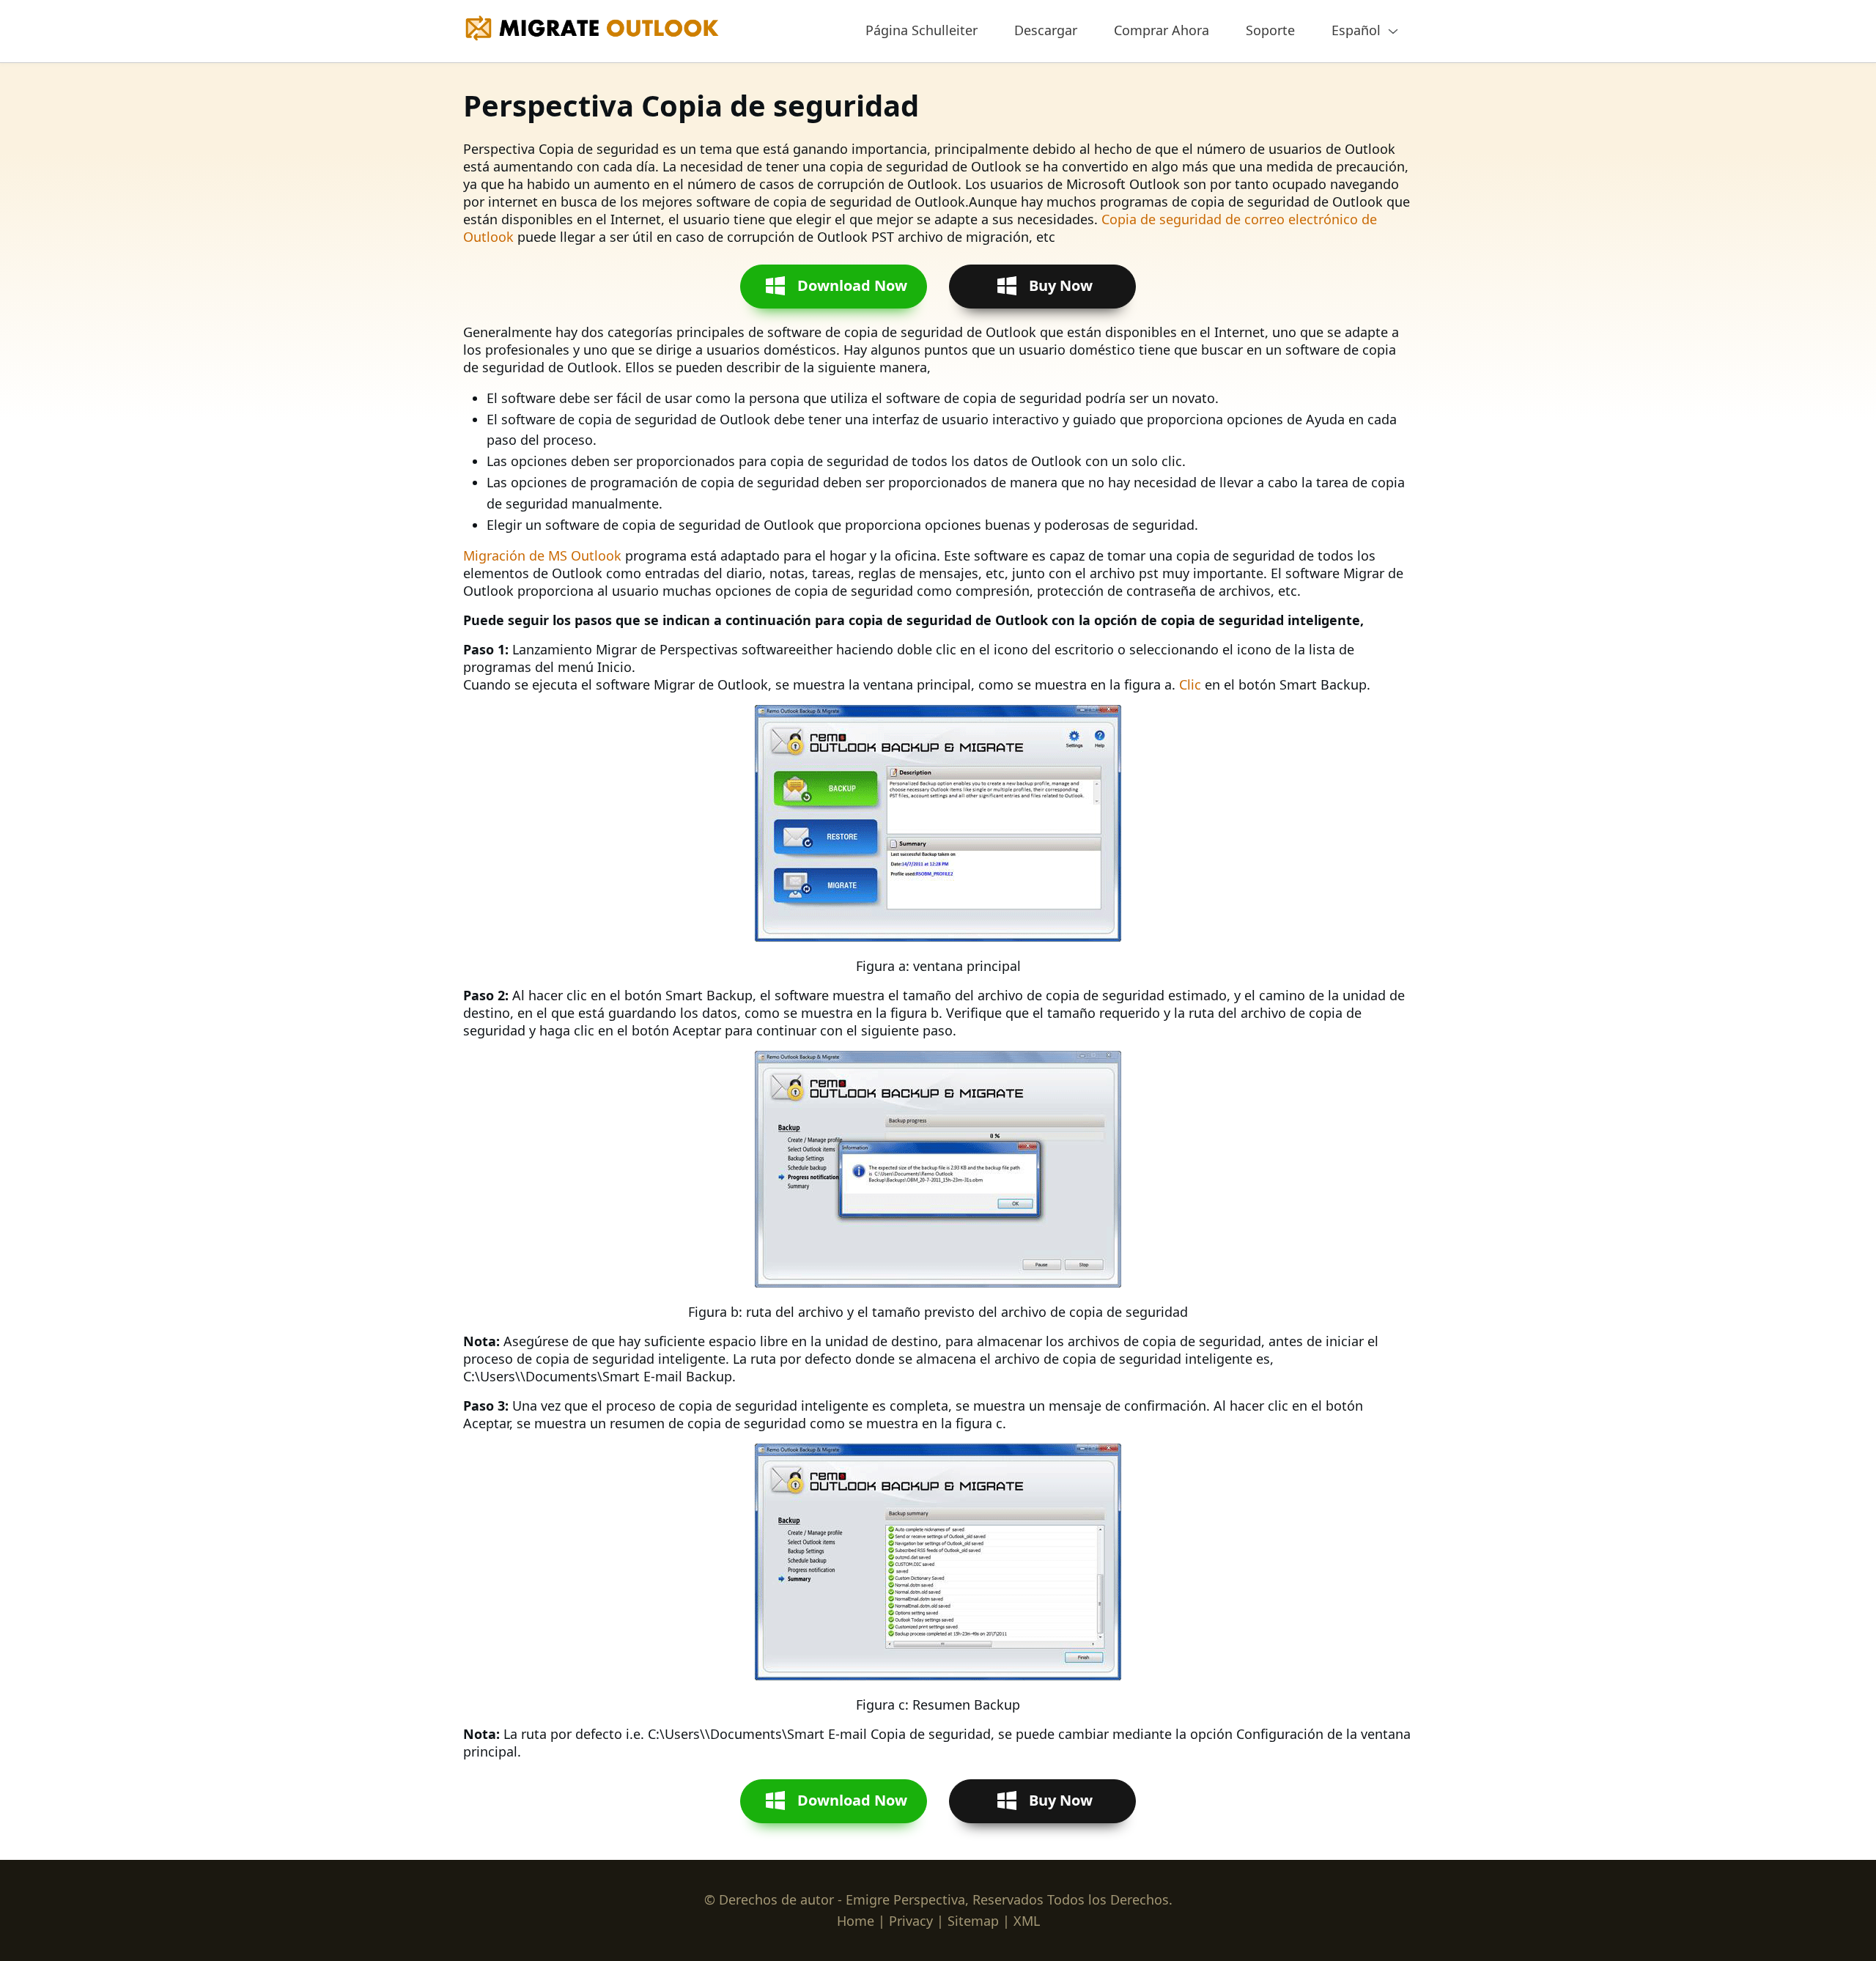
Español (1356, 30)
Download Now (852, 285)
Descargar (1046, 30)
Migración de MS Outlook (542, 555)
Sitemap (973, 1921)
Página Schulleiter (922, 30)
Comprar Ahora (1162, 30)
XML (1027, 1921)
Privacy (911, 1921)
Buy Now (1061, 285)
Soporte (1270, 30)
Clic (1190, 684)
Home (856, 1921)
